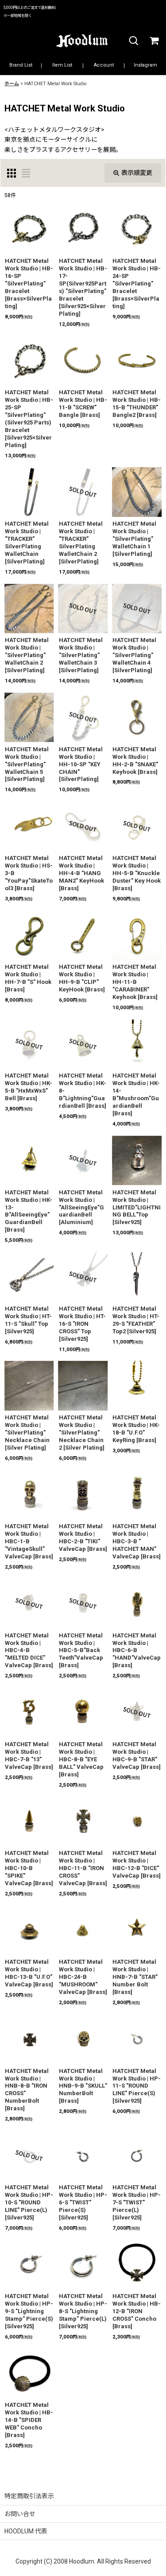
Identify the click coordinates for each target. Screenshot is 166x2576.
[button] (133, 41)
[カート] (154, 41)
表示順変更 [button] (137, 173)
